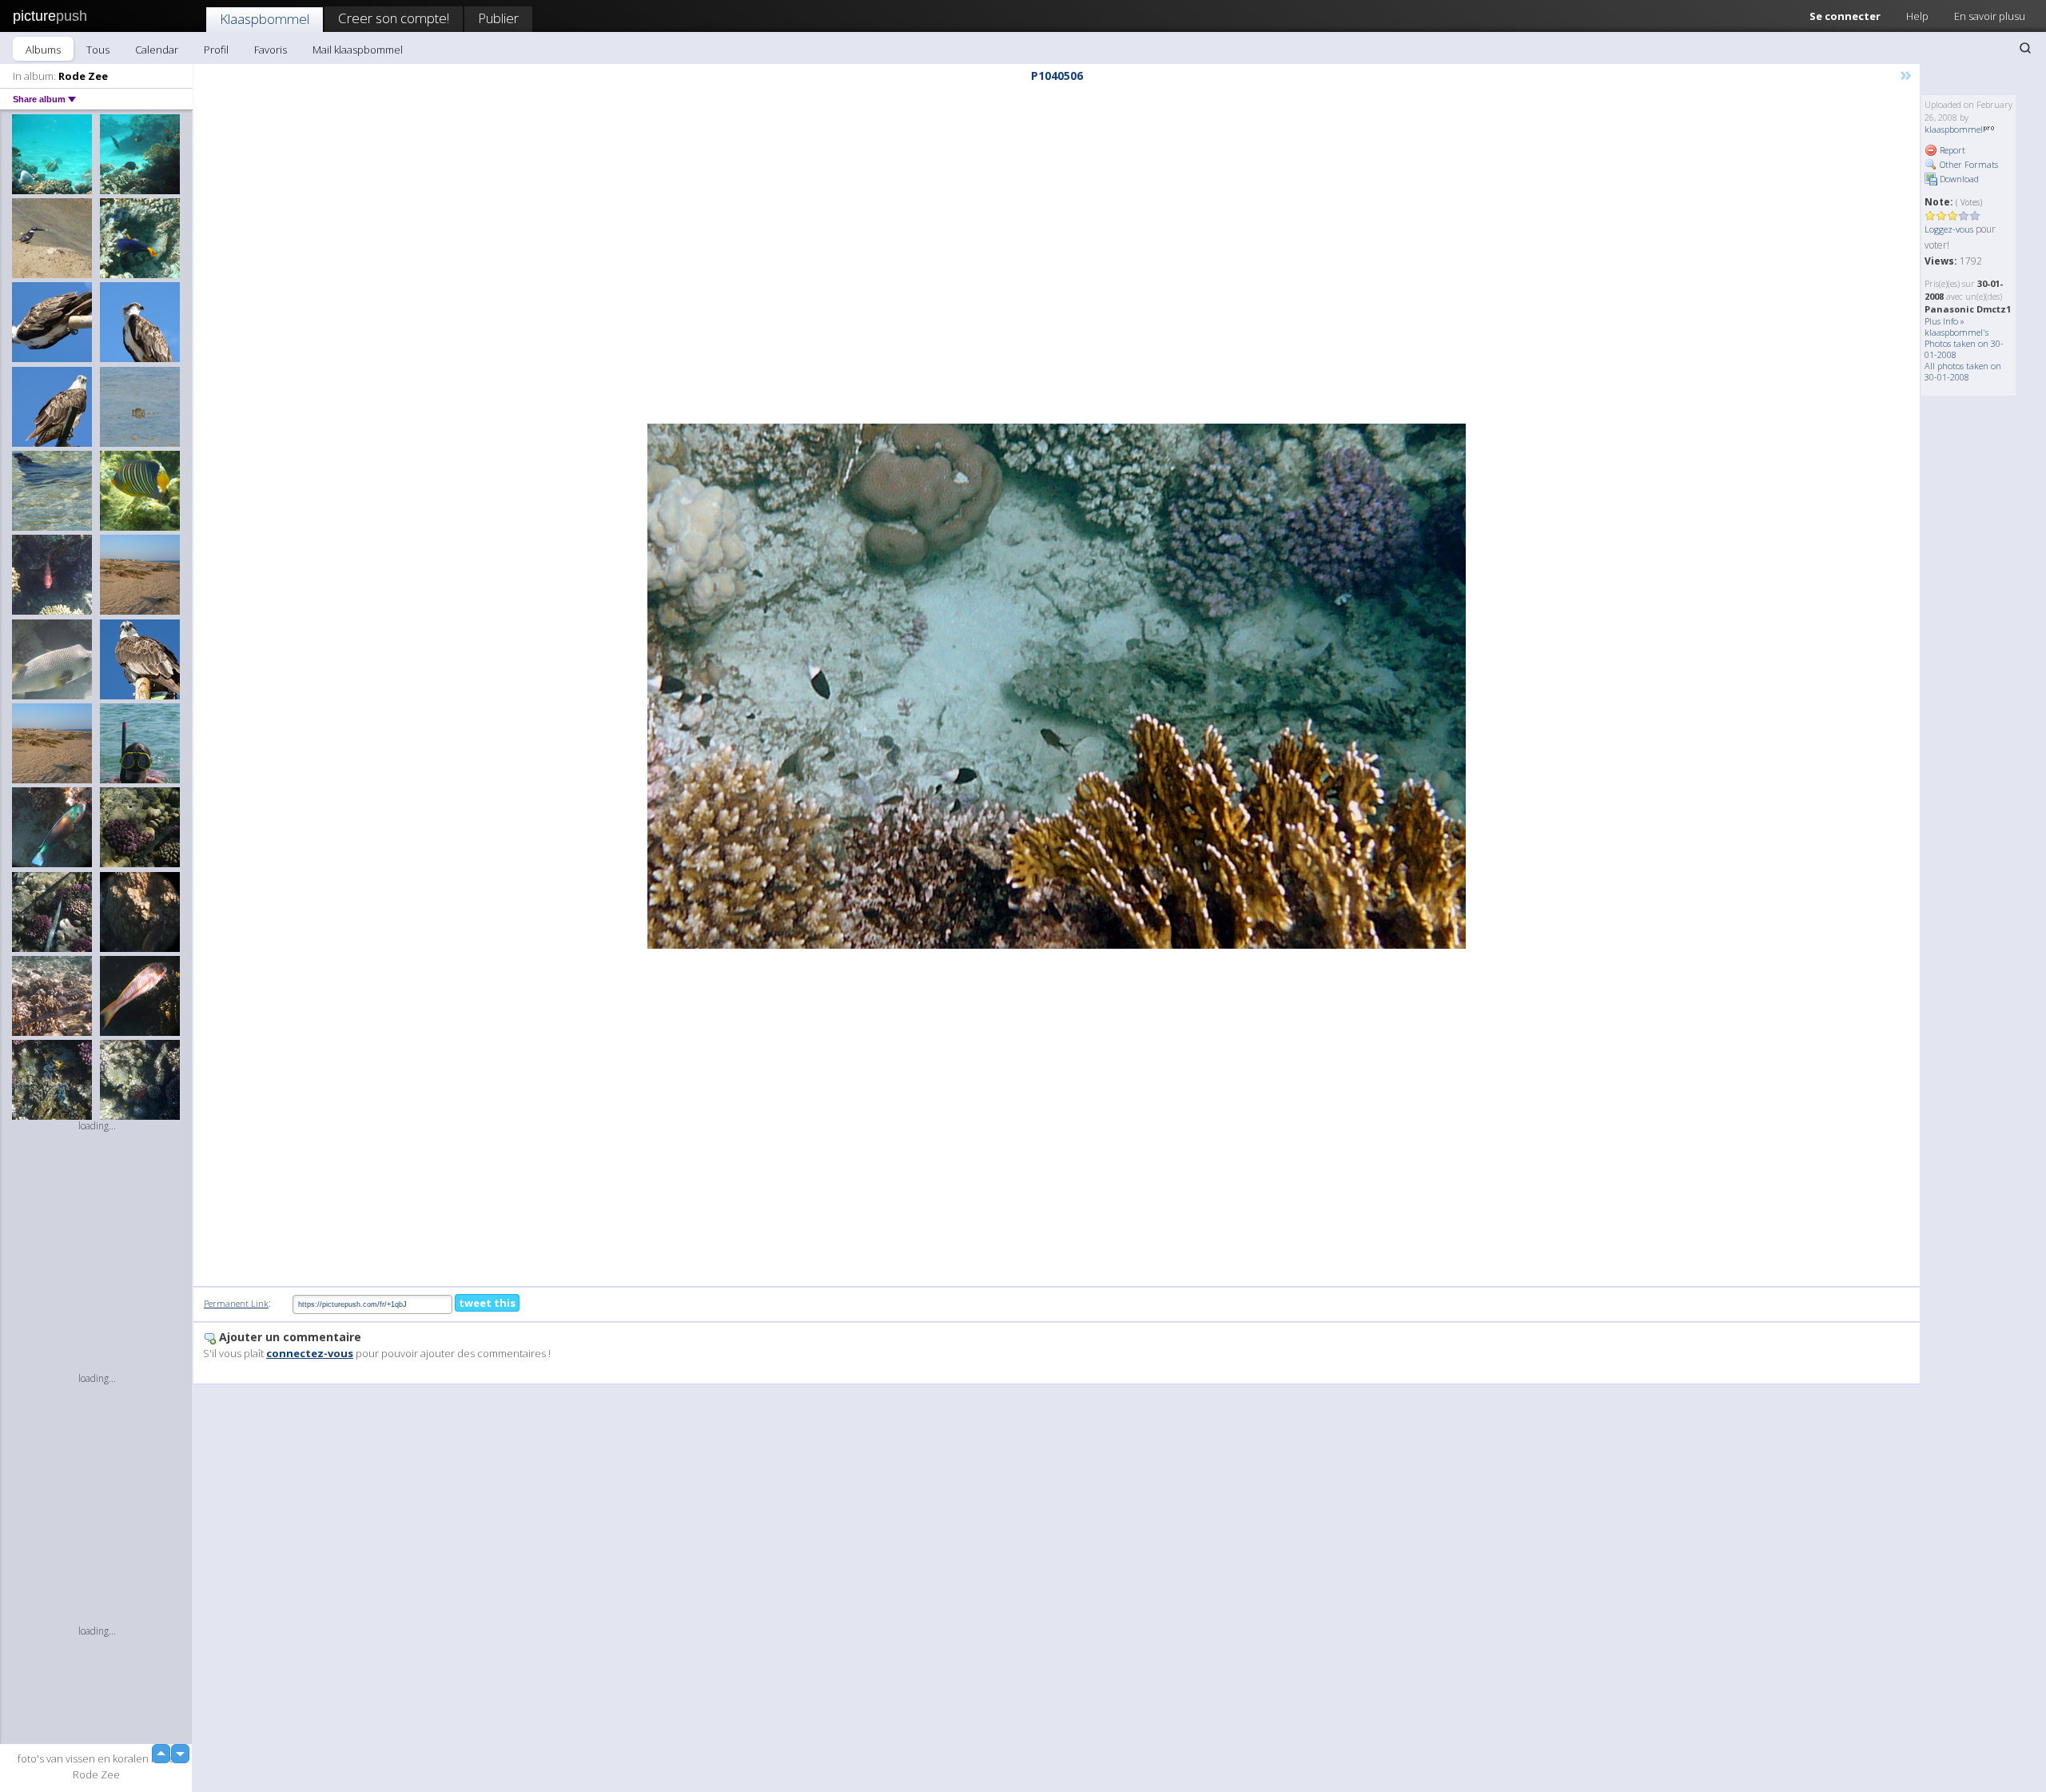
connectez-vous (310, 1353)
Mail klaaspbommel (358, 50)
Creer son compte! (394, 18)
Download (1958, 179)
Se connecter (1845, 16)
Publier (498, 18)
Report (1951, 150)
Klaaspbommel (265, 19)
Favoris (271, 50)
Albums (43, 50)
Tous (98, 50)
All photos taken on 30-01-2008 (1963, 371)
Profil (216, 50)
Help (1917, 16)
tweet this (487, 1303)
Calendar (157, 50)
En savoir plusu (1990, 16)
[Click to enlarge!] (1057, 686)
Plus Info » (1944, 321)
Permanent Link (236, 1303)
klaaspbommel (1954, 129)
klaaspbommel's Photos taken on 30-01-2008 (1964, 343)
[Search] (2025, 48)
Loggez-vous (1949, 229)
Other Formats (1968, 164)
